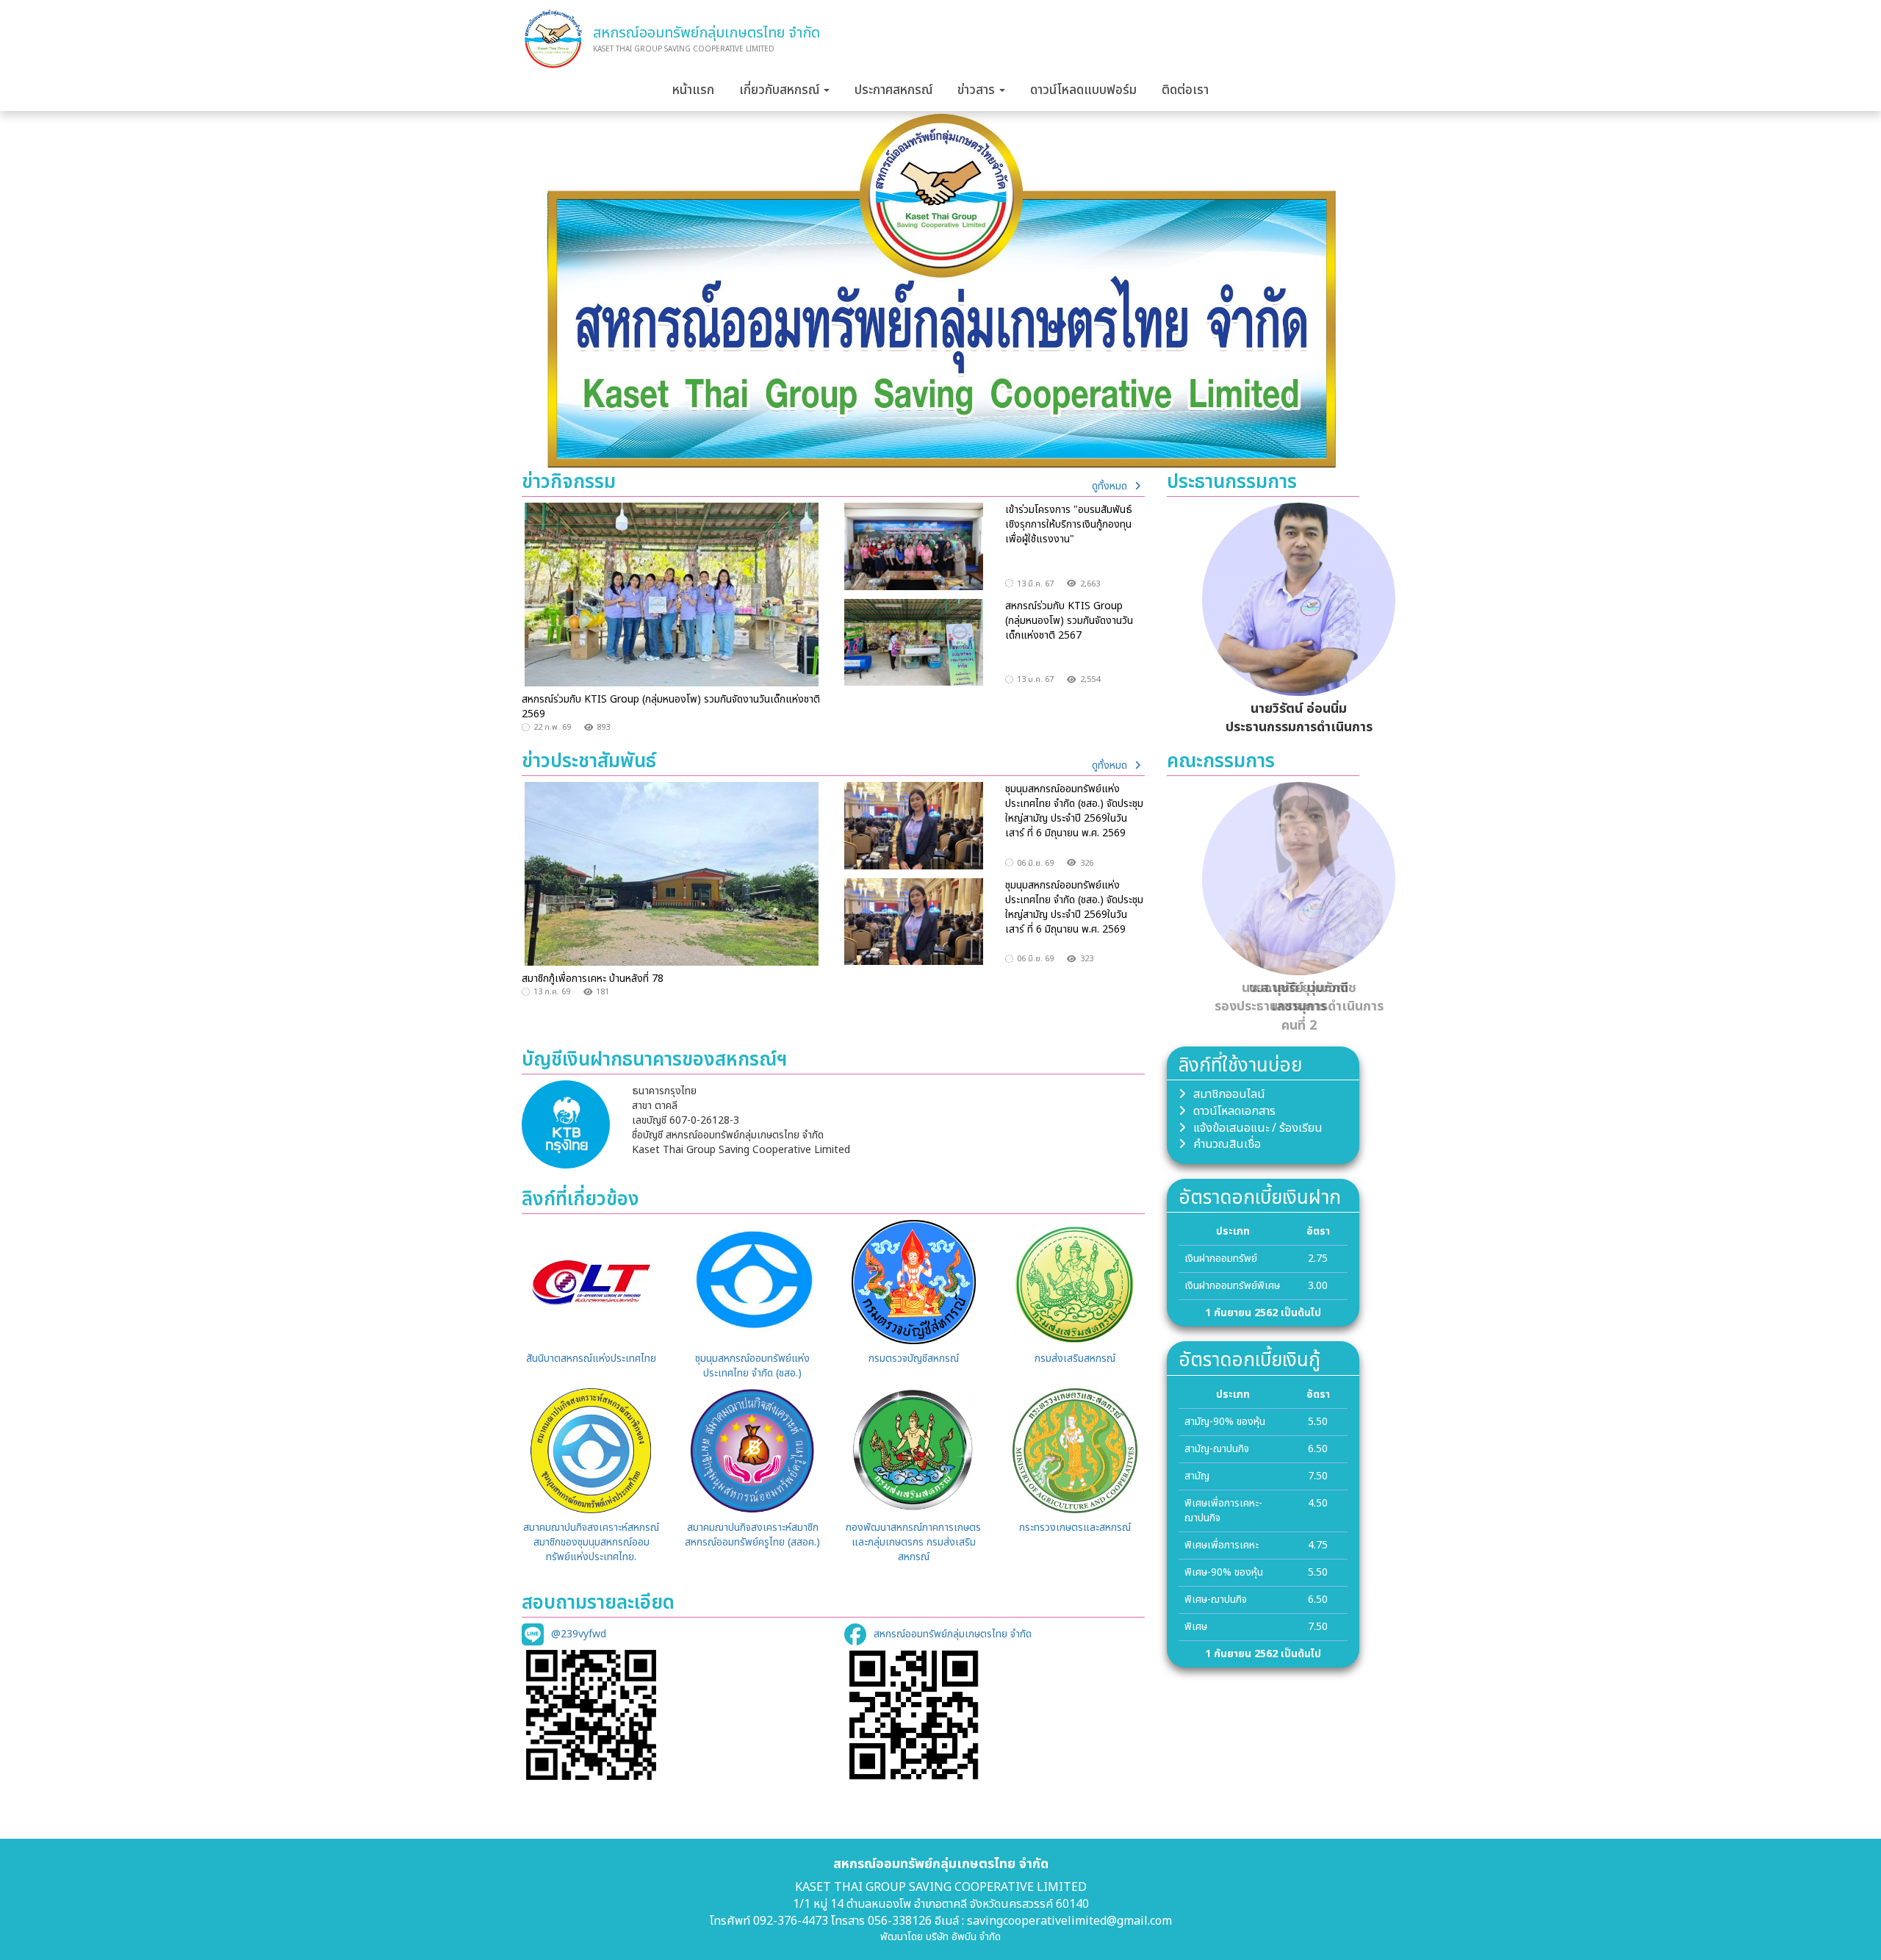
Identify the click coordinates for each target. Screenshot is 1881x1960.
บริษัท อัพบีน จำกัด (963, 1937)
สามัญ (1197, 1476)
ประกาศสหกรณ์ (893, 90)
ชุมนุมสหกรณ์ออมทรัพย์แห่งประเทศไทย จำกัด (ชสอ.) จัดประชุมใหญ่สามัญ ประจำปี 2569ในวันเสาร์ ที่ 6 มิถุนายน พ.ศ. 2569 (1074, 811)
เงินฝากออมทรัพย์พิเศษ (1232, 1286)
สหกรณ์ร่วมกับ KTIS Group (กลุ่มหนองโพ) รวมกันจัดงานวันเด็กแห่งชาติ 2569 (671, 707)
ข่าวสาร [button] (978, 90)
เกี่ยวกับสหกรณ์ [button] (781, 90)
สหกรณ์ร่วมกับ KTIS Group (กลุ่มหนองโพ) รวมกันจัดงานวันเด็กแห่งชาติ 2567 (1069, 621)
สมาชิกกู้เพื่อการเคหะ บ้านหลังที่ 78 (593, 979)
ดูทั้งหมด (1109, 486)
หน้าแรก (693, 90)
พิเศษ (1196, 1627)
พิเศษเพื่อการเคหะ (1222, 1545)
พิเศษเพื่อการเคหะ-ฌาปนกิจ (1223, 1511)
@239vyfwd (579, 1634)
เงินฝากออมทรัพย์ (1221, 1259)
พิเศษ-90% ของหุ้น (1224, 1572)
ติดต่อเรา (1185, 90)
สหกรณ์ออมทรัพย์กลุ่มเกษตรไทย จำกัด (953, 1634)
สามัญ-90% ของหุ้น (1225, 1422)
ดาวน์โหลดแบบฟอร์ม (1083, 90)
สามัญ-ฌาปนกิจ (1217, 1449)
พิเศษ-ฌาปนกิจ (1216, 1600)
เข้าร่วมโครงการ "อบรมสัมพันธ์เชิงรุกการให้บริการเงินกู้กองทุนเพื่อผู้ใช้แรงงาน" (1069, 524)
